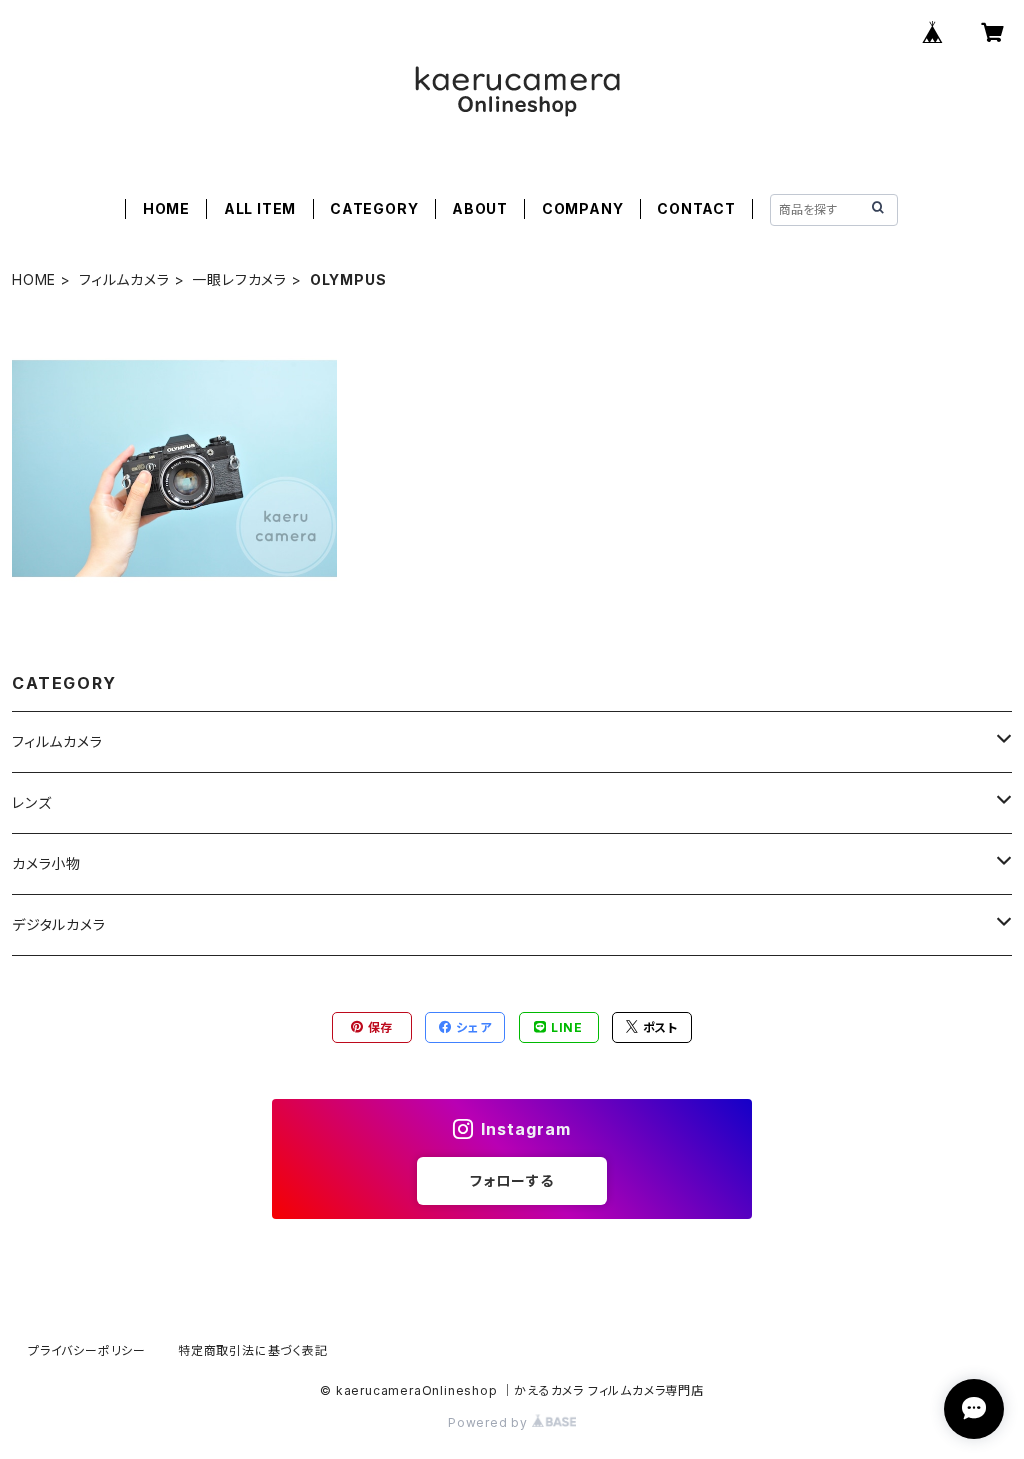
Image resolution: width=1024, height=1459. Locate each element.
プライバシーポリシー (87, 1350)
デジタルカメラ (59, 924)
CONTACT (696, 208)
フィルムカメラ (124, 279)
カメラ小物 (46, 863)
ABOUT (480, 208)
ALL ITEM (260, 208)
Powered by (490, 1422)
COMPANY (583, 208)
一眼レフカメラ (239, 279)
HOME (166, 208)
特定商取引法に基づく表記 (253, 1350)
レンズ (31, 802)
